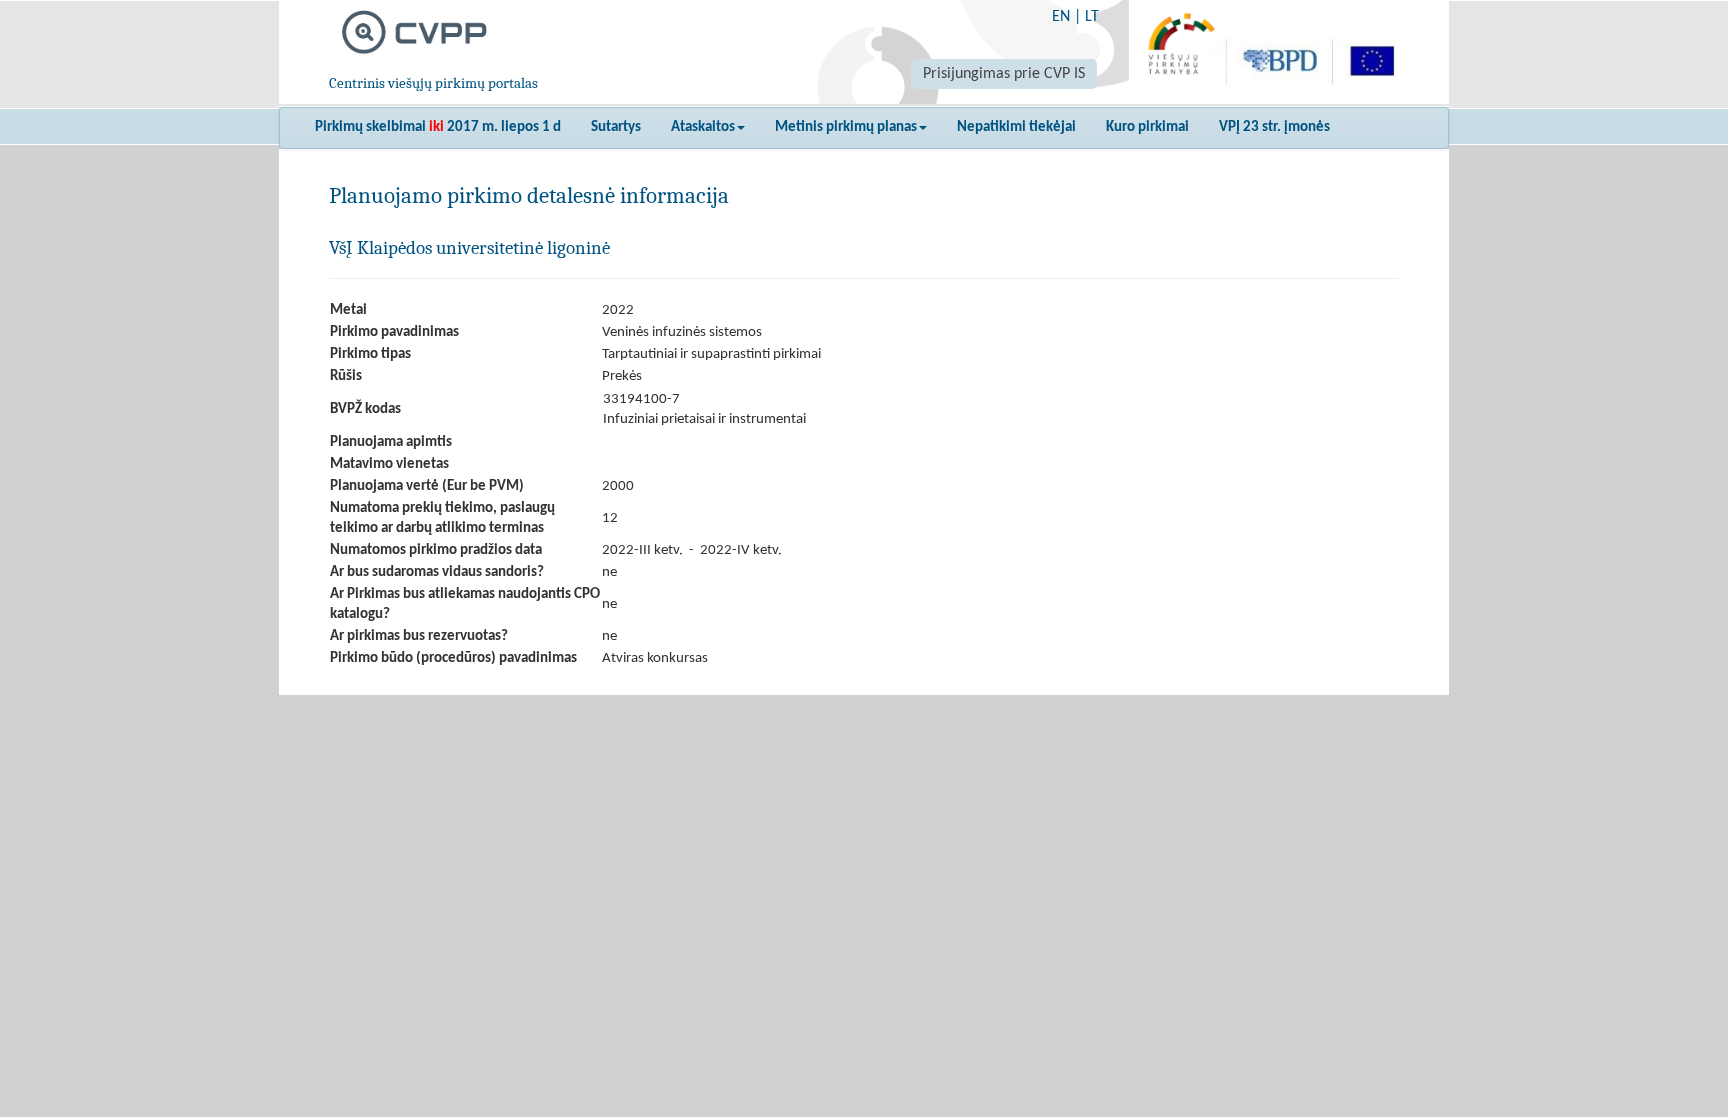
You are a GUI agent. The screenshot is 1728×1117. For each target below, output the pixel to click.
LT (1092, 17)
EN (1061, 17)
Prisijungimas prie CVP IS (1004, 74)
